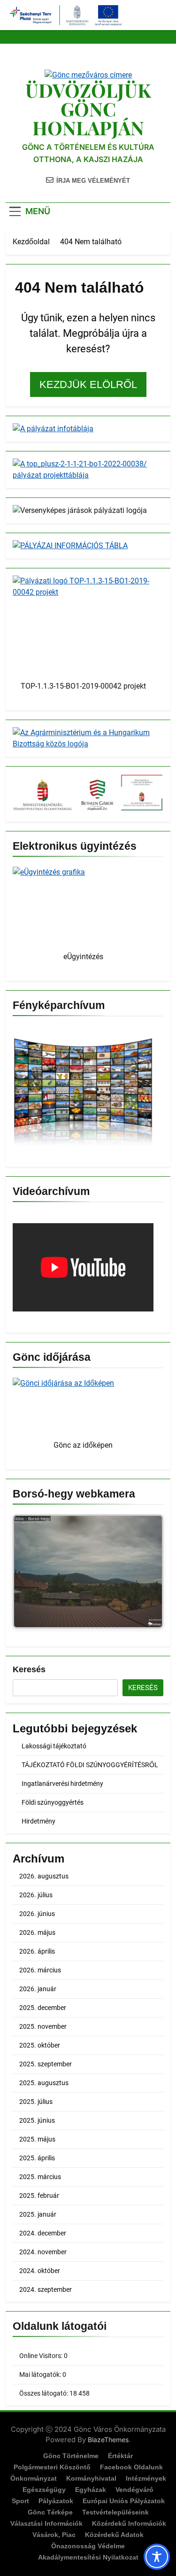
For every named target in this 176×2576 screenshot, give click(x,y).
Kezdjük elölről (88, 384)
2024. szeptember (46, 2289)
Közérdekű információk (129, 2523)
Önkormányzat (34, 2478)
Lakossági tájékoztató (54, 1746)
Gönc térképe (50, 2512)
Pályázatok (56, 2501)
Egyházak (91, 2490)
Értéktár (120, 2456)
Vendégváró (134, 2490)
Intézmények (146, 2478)
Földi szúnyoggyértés (53, 1802)
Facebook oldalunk (131, 2467)
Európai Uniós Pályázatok (124, 2501)
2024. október (40, 2271)
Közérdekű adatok (114, 2535)
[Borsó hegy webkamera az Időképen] (88, 1573)
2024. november (43, 2252)
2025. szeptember (46, 2064)
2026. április (37, 1951)
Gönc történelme (71, 2456)
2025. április (37, 2158)
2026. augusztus (44, 1876)
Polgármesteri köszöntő (52, 2467)
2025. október (40, 2045)
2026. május (37, 1932)
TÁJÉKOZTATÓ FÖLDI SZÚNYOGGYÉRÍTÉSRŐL (90, 1765)
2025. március (40, 2177)
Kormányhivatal (91, 2478)
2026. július (36, 1895)
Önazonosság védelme (88, 2546)
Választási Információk (46, 2523)
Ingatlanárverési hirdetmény (62, 1784)
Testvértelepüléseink (115, 2512)
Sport (20, 2501)
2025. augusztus (44, 2083)
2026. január (38, 1989)
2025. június (37, 2120)
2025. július (36, 2102)
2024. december (43, 2233)
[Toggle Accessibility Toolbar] (157, 2557)
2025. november (43, 2026)
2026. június (37, 1914)
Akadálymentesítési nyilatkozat (88, 2557)
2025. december (43, 2008)
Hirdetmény (38, 1821)
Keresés (29, 1669)
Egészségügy (44, 2490)
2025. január (38, 2214)
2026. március (40, 1970)
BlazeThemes (108, 2440)
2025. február (39, 2196)
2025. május (37, 2139)
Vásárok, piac (54, 2535)
